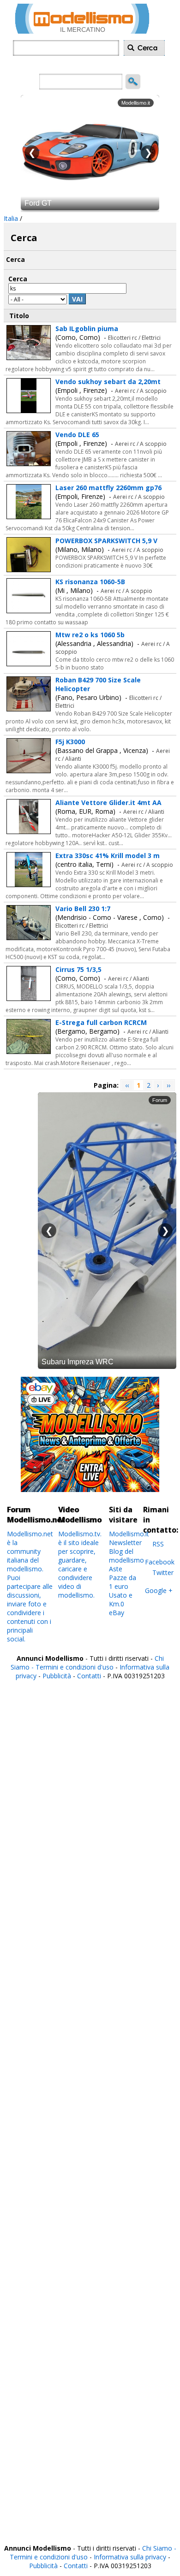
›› (168, 1085)
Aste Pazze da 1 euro (123, 1578)
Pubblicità (58, 1676)
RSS (158, 1544)
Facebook (160, 1562)
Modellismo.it (129, 1534)
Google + (159, 1590)
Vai (77, 299)
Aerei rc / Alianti (144, 812)
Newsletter (125, 1543)
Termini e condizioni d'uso (75, 1667)
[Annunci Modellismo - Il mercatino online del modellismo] (82, 31)
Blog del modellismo (126, 1556)
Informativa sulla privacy (130, 2557)
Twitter (163, 1572)
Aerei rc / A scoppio (141, 391)
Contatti (89, 1676)
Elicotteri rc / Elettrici (134, 338)
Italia (11, 218)
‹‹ (127, 1085)
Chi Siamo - (159, 2548)
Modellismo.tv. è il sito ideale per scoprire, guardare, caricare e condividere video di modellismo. (80, 1564)
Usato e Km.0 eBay (121, 1604)
